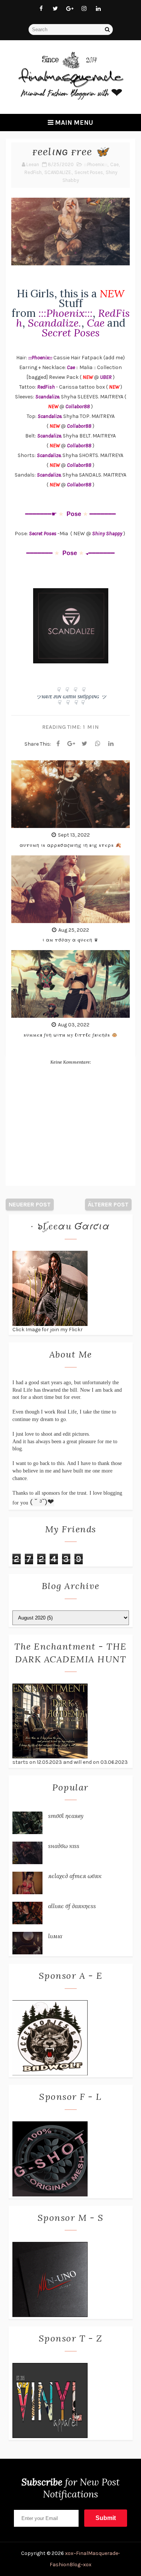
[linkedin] (98, 9)
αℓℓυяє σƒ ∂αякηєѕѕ (72, 1906)
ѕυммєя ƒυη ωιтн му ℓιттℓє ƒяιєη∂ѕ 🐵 (71, 1035)
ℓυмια (55, 1936)
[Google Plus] (71, 744)
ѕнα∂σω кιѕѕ (64, 1846)
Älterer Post (108, 1204)
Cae (114, 164)
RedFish (33, 172)
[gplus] (70, 9)
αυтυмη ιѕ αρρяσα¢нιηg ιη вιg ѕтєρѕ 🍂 (70, 845)
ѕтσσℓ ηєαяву (66, 1816)
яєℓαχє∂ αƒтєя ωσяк (75, 1876)
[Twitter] (85, 744)
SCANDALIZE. (58, 172)
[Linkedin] (111, 744)
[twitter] (55, 9)
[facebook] (41, 9)
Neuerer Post (30, 1204)
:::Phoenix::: (96, 164)
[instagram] (84, 9)
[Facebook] (58, 744)
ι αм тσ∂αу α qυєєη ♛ (70, 940)
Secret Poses (89, 172)
